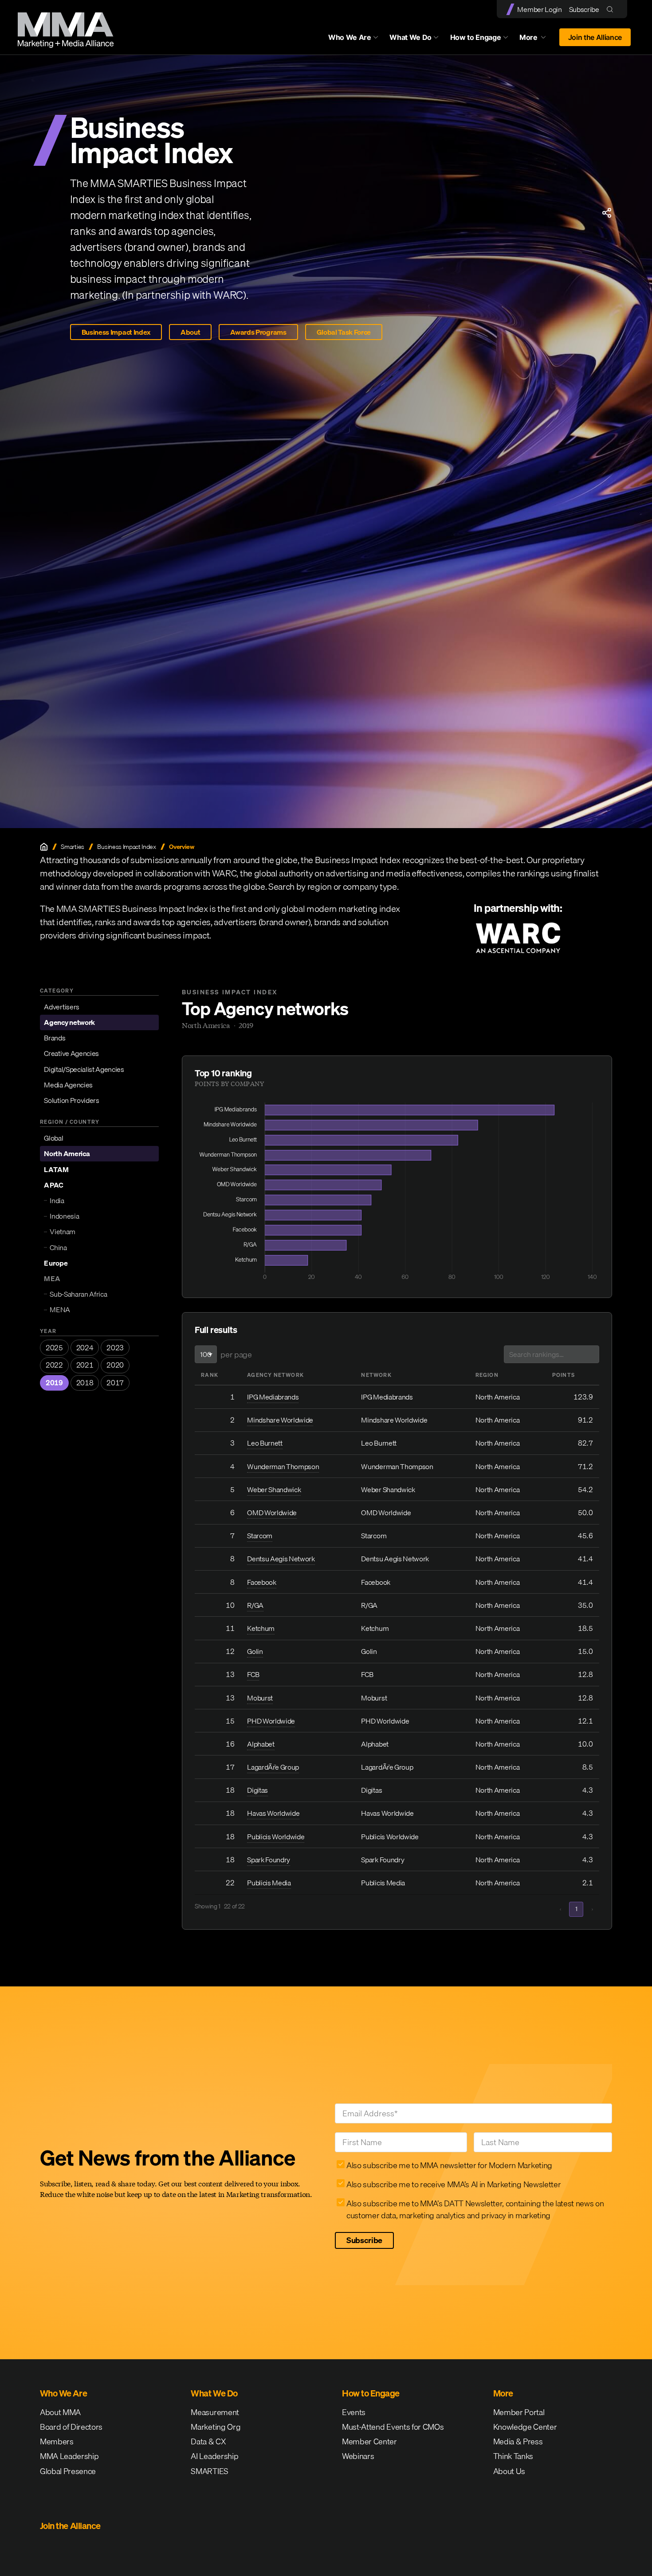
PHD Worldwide (271, 1721)
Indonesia (64, 1216)
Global (53, 1138)
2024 (85, 1348)
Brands (55, 1038)
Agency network (69, 1022)
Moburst (260, 1698)
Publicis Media (269, 1883)
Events (354, 2412)
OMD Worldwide (272, 1513)
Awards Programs (258, 332)
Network (376, 1375)
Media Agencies (68, 1085)
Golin (255, 1651)
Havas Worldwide (273, 1813)
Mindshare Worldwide (280, 1420)
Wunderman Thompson (283, 1466)
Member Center (369, 2441)
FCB (253, 1674)
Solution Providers (71, 1100)
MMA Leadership (69, 2456)
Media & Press (518, 2441)
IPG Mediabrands (273, 1397)
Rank (210, 1375)
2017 (115, 1383)
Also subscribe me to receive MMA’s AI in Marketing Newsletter (454, 2184)
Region (487, 1375)
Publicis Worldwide (276, 1837)
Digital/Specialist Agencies (84, 1069)
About (190, 332)
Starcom (260, 1536)
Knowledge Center (525, 2427)
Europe (56, 1263)
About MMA (60, 2412)
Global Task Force (344, 332)
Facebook (261, 1582)
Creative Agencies (71, 1053)
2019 (54, 1383)
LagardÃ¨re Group (273, 1767)
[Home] (44, 847)
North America (67, 1153)
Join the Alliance (595, 37)
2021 (85, 1365)
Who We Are (350, 37)
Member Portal (519, 2412)
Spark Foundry (269, 1860)
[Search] (612, 9)
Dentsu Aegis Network (281, 1559)
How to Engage (476, 37)
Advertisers (61, 1007)
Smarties (72, 847)
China (58, 1247)
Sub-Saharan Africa (78, 1294)
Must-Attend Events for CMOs (393, 2427)
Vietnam (63, 1231)
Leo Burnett (265, 1443)
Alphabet (261, 1744)
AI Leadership (214, 2456)
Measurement (215, 2412)
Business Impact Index (116, 332)
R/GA (255, 1605)
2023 (115, 1348)
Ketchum (261, 1628)
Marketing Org (216, 2427)
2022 (54, 1365)
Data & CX (208, 2441)
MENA (60, 1309)
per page (236, 1354)
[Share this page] (607, 213)
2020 (115, 1365)
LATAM (56, 1169)
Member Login (539, 9)
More (537, 39)
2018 (85, 1383)
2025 (54, 1348)
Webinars (358, 2456)
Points (564, 1375)
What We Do (410, 37)
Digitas (257, 1790)
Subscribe (584, 9)
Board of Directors (71, 2427)
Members (57, 2441)
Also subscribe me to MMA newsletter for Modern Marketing (449, 2165)
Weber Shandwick (274, 1489)
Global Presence (68, 2471)
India (57, 1200)
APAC (53, 1185)
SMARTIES (209, 2471)
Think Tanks (513, 2456)
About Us (509, 2471)
